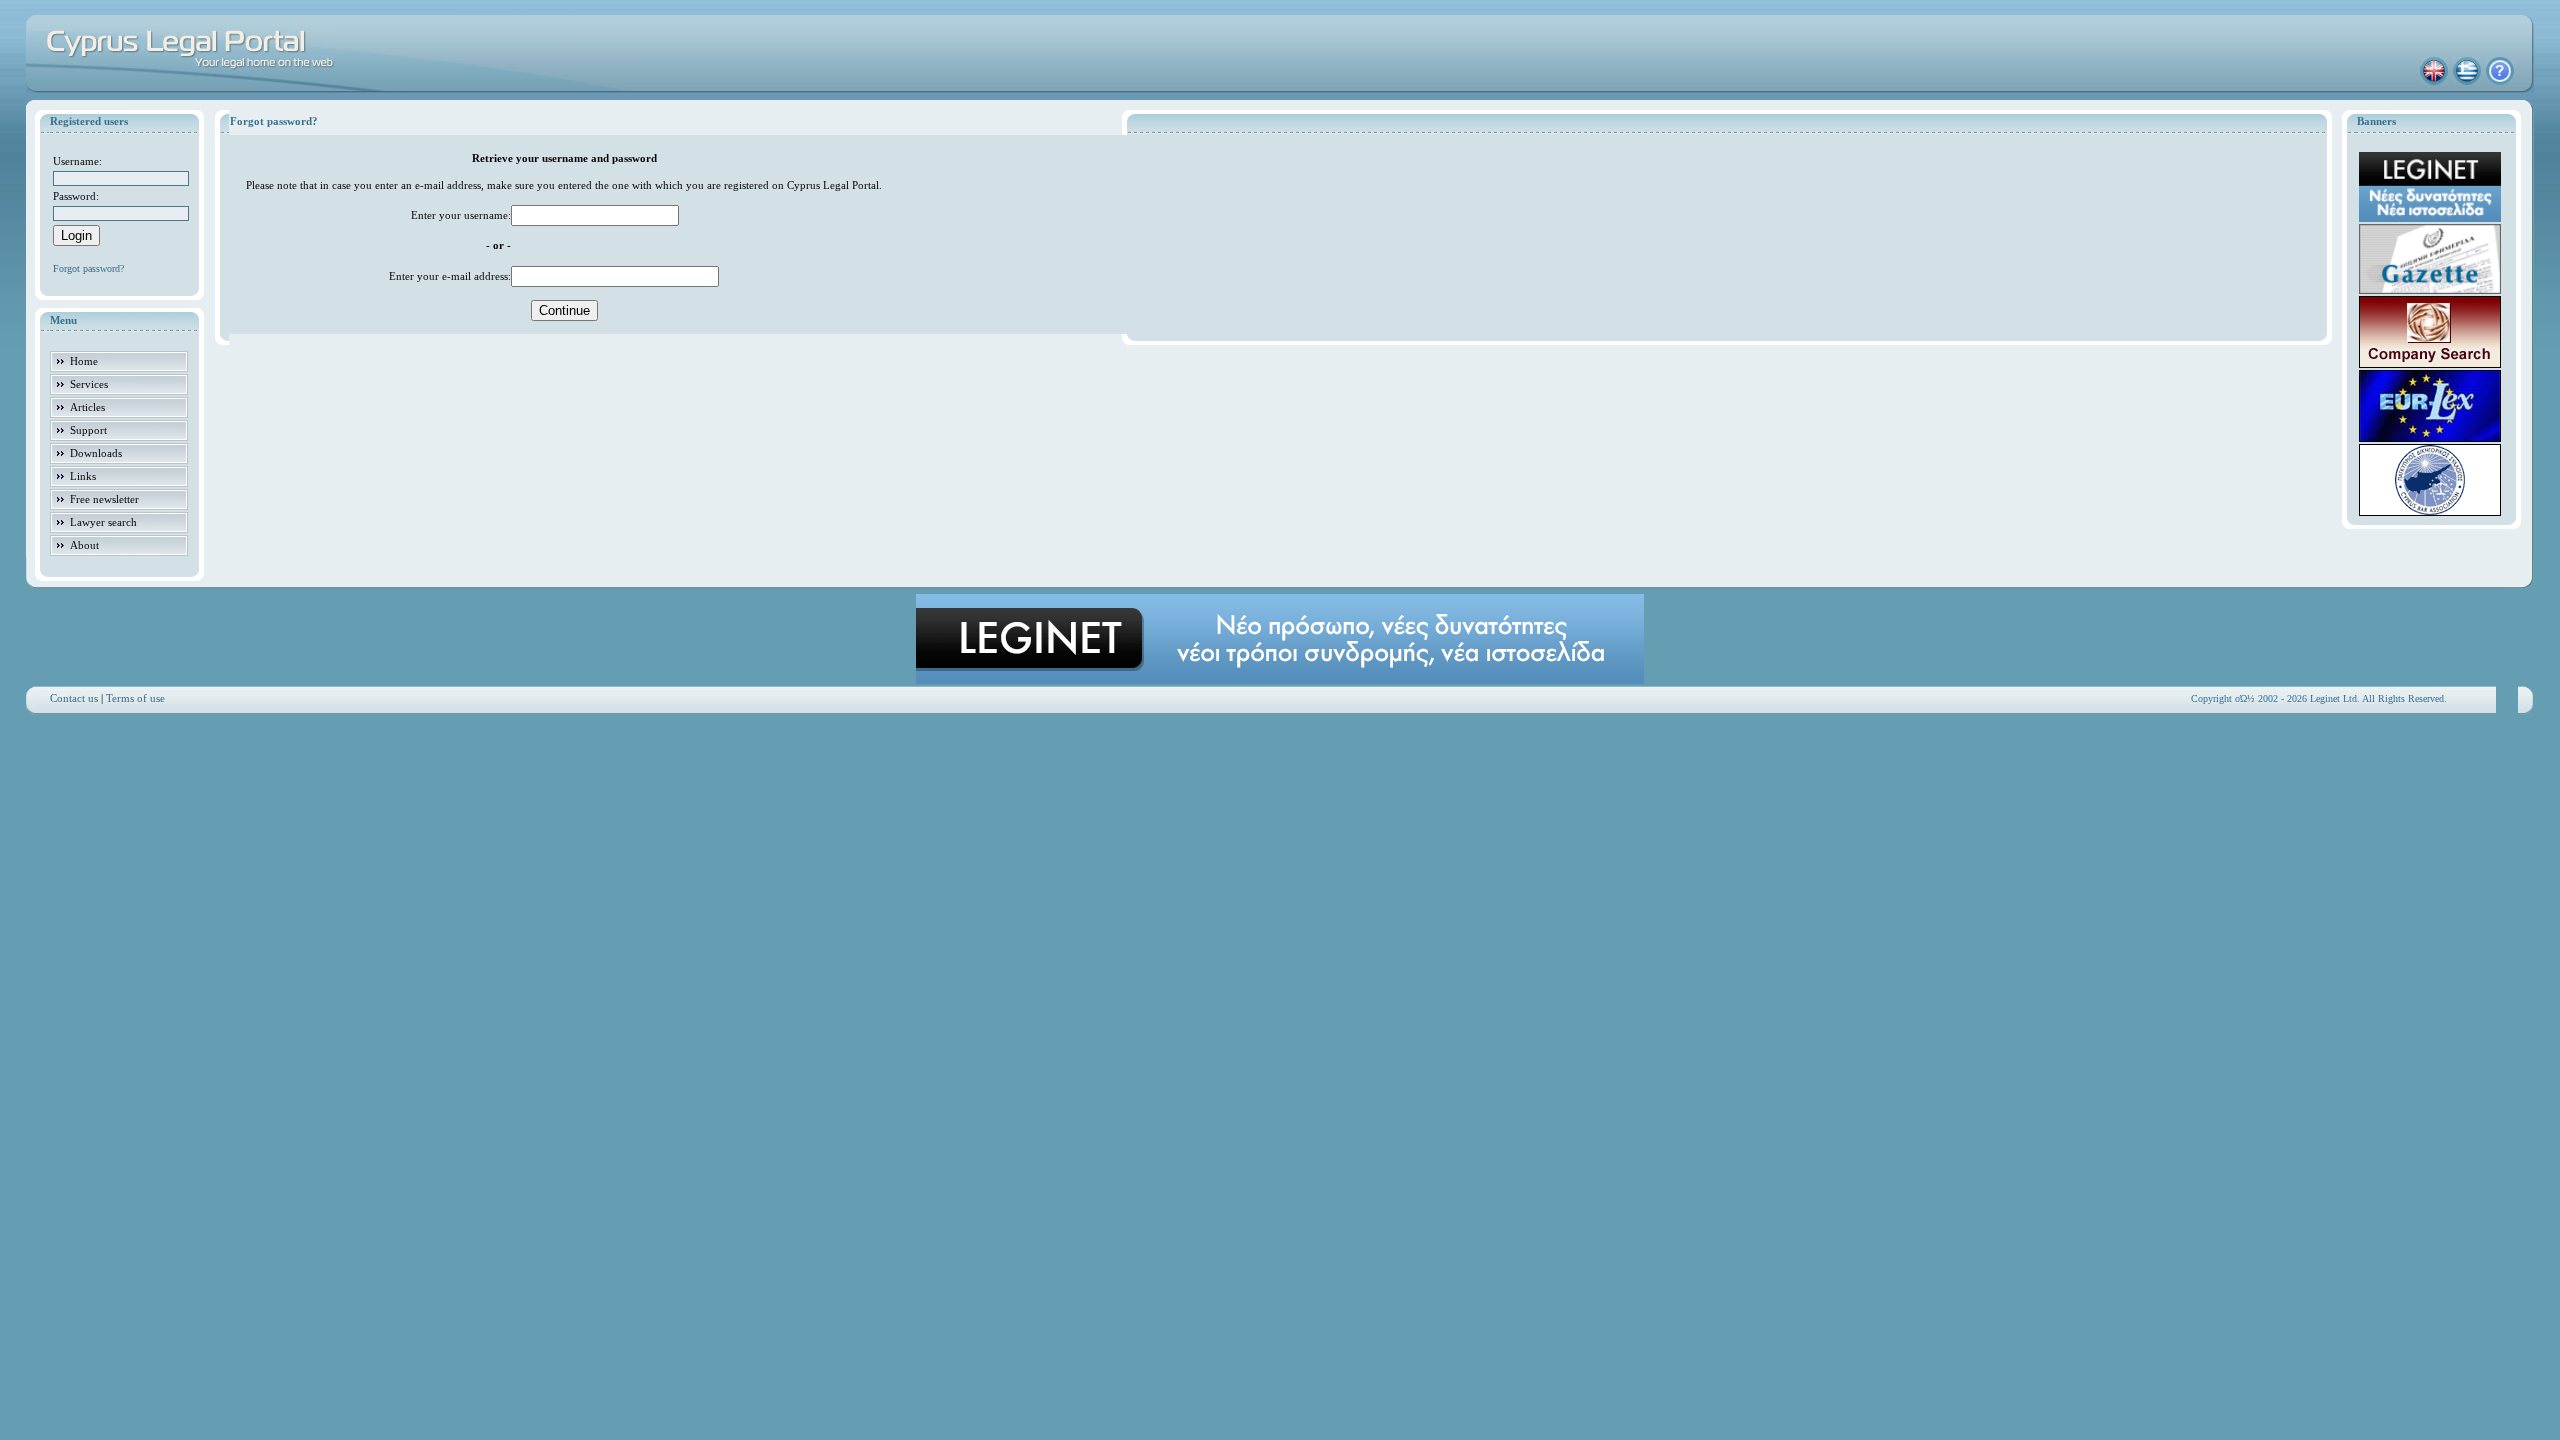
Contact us (74, 698)
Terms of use (135, 698)
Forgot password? (88, 268)
